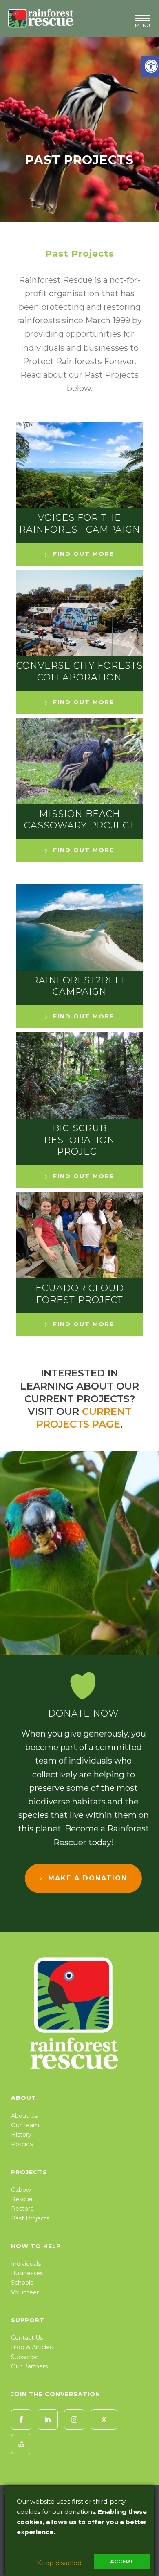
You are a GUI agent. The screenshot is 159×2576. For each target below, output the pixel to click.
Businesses (27, 2273)
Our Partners (29, 2366)
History (21, 2135)
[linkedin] (48, 2419)
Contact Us (27, 2338)
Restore (22, 2209)
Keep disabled (59, 2563)
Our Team (25, 2125)
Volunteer (25, 2292)
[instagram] (74, 2419)
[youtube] (21, 2444)
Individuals (26, 2264)
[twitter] (104, 2419)
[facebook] (21, 2419)
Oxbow (21, 2190)
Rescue (22, 2199)
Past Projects (30, 2218)
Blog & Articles (32, 2347)
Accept (122, 2561)
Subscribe (25, 2357)
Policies (22, 2144)
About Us (24, 2116)
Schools (22, 2283)
